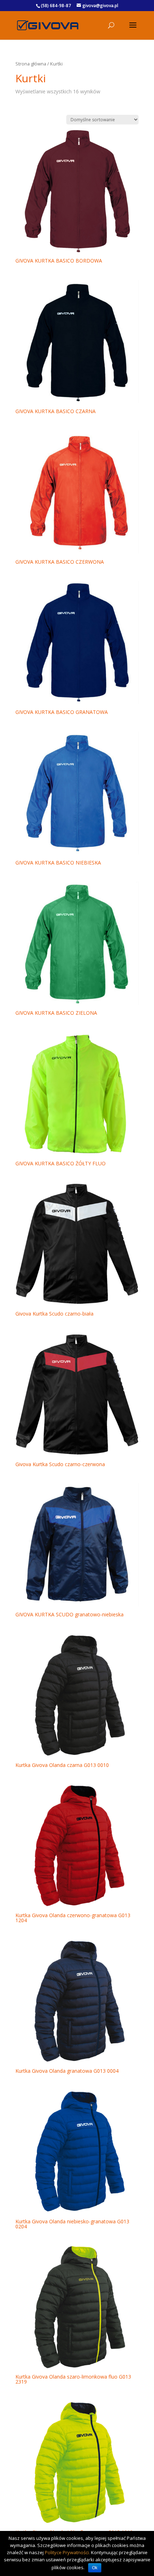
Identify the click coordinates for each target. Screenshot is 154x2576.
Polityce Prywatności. (67, 2552)
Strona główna (31, 64)
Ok (95, 2568)
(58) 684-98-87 (56, 6)
